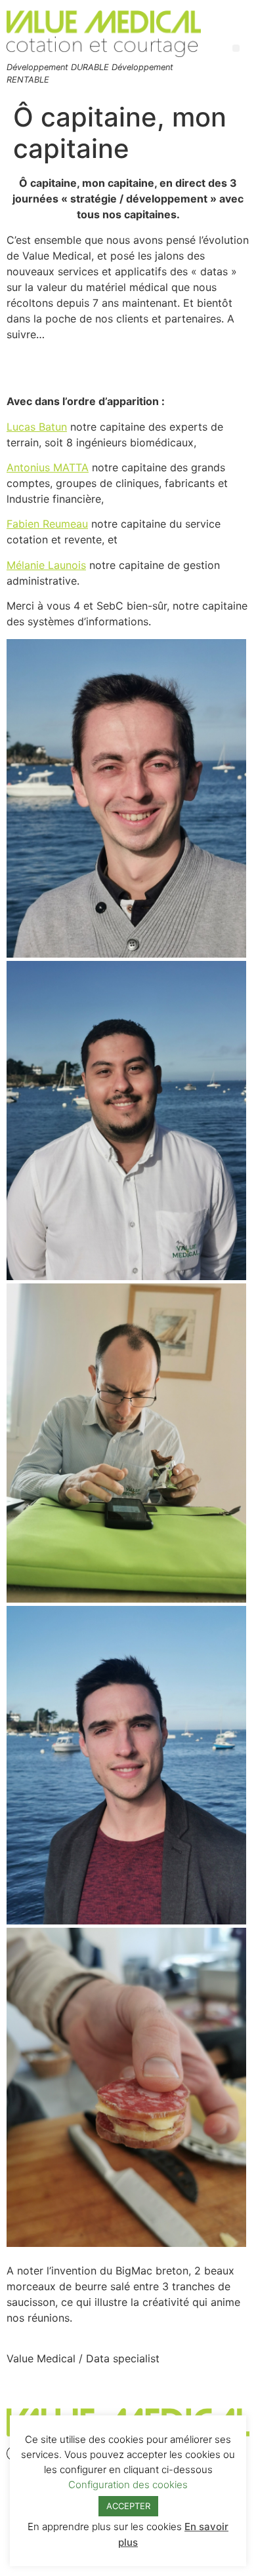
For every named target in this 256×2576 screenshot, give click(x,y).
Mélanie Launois (46, 565)
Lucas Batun (37, 427)
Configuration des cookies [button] (128, 2485)
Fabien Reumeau (47, 524)
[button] (236, 48)
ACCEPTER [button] (128, 2506)
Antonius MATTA (48, 467)
